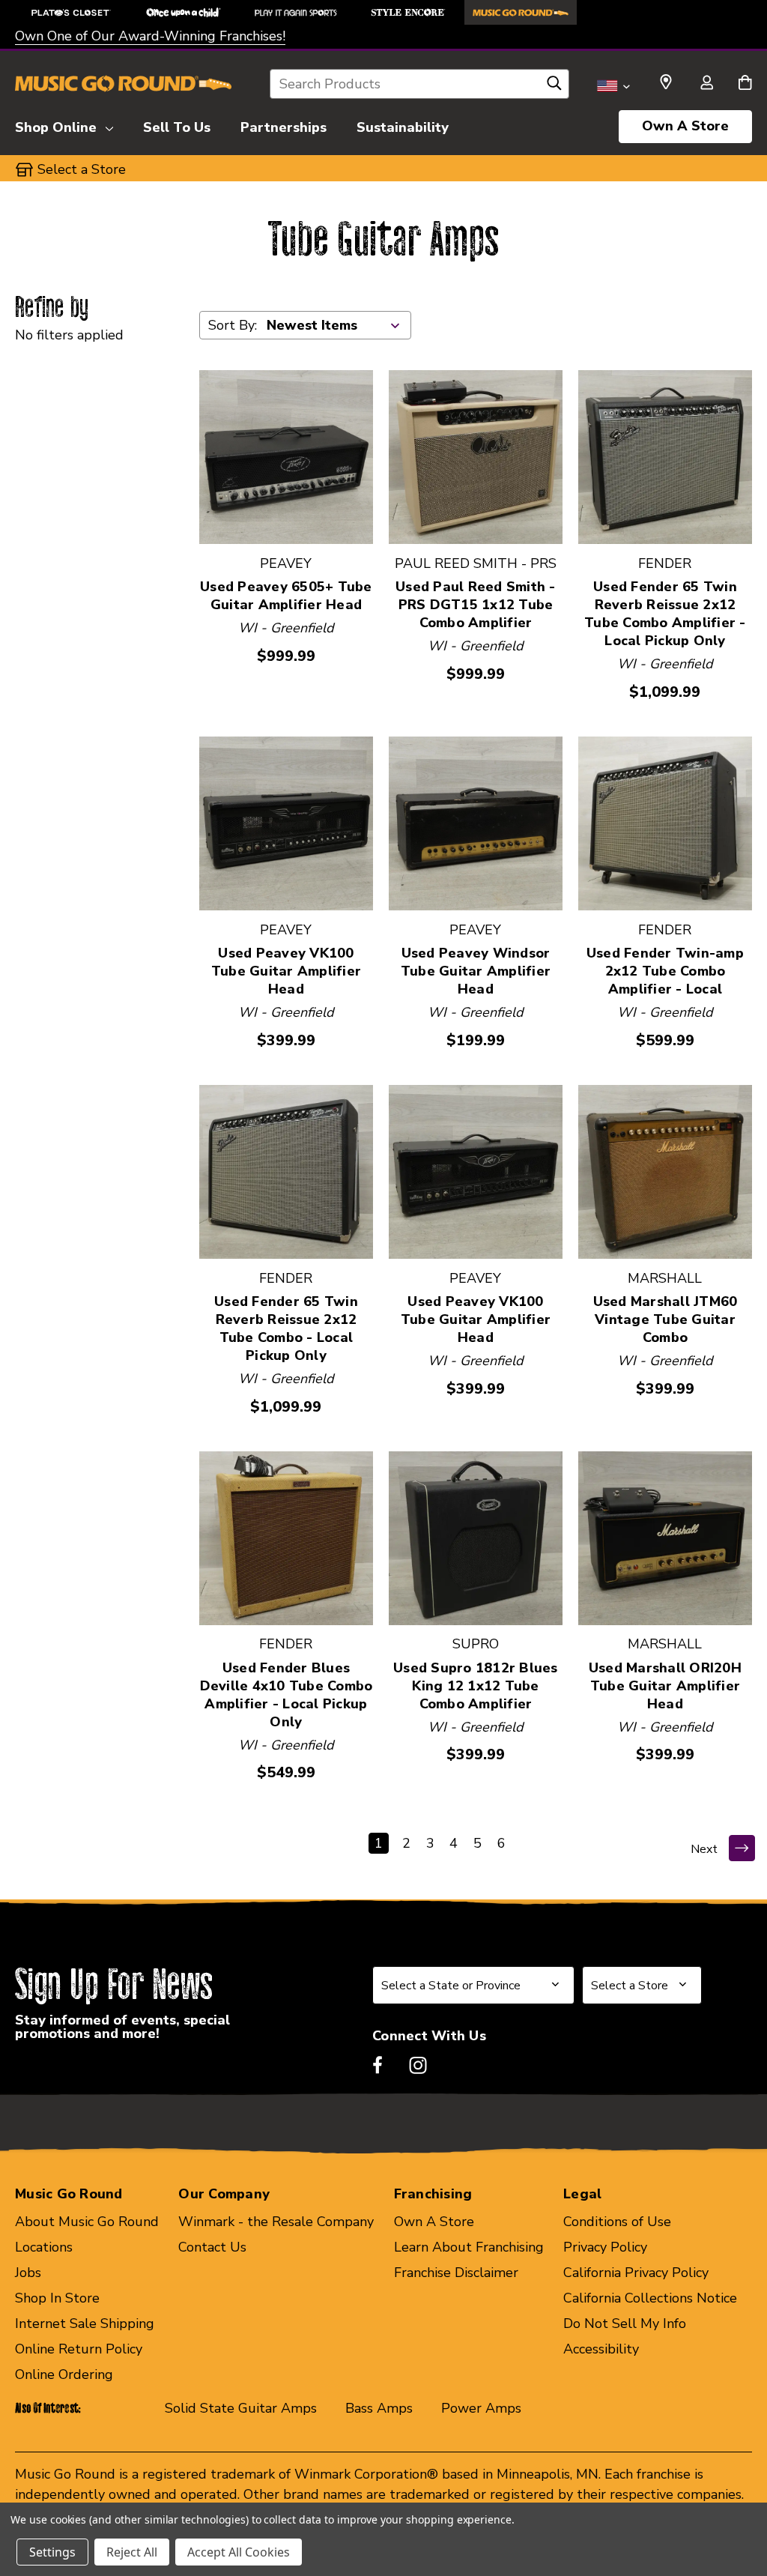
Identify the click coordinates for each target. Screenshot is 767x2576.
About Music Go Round (87, 2222)
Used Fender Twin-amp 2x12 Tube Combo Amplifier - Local (665, 971)
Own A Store (685, 126)
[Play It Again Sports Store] (296, 12)
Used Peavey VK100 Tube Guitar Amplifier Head (286, 971)
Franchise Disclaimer (456, 2273)
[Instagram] (418, 2065)
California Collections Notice (650, 2298)
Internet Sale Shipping (85, 2323)
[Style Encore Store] (408, 12)
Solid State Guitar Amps (241, 2408)
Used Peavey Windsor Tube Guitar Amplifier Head (476, 971)
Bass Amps (379, 2408)
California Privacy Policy (636, 2273)
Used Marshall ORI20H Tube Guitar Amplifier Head (665, 1686)
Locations (44, 2247)
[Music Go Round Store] (521, 12)
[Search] (554, 87)
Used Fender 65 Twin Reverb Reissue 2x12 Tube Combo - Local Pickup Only (286, 1328)
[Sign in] (706, 84)
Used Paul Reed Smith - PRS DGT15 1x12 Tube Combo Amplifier (476, 605)
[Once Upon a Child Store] (184, 12)
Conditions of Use (617, 2222)
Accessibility (601, 2349)
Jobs (28, 2273)
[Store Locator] (666, 82)
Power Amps (481, 2408)
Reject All (132, 2552)
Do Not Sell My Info (625, 2323)
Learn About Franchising (469, 2247)
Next (704, 1849)
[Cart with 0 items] (745, 84)
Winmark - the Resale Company (276, 2222)
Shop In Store (57, 2298)
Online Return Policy (79, 2349)
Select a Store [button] (82, 169)
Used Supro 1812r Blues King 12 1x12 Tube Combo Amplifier (476, 1686)
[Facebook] (378, 2065)
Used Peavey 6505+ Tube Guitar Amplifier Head (286, 596)
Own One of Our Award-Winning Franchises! (150, 36)
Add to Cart (286, 457)
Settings (52, 2552)
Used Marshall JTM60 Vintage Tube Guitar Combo (666, 1319)
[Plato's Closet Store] (71, 12)
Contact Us (212, 2247)
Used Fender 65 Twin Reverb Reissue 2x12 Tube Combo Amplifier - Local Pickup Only (665, 614)
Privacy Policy (605, 2247)
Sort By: (233, 325)
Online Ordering (64, 2374)
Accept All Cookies (239, 2552)
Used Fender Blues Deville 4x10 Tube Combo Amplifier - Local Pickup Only (287, 1695)
